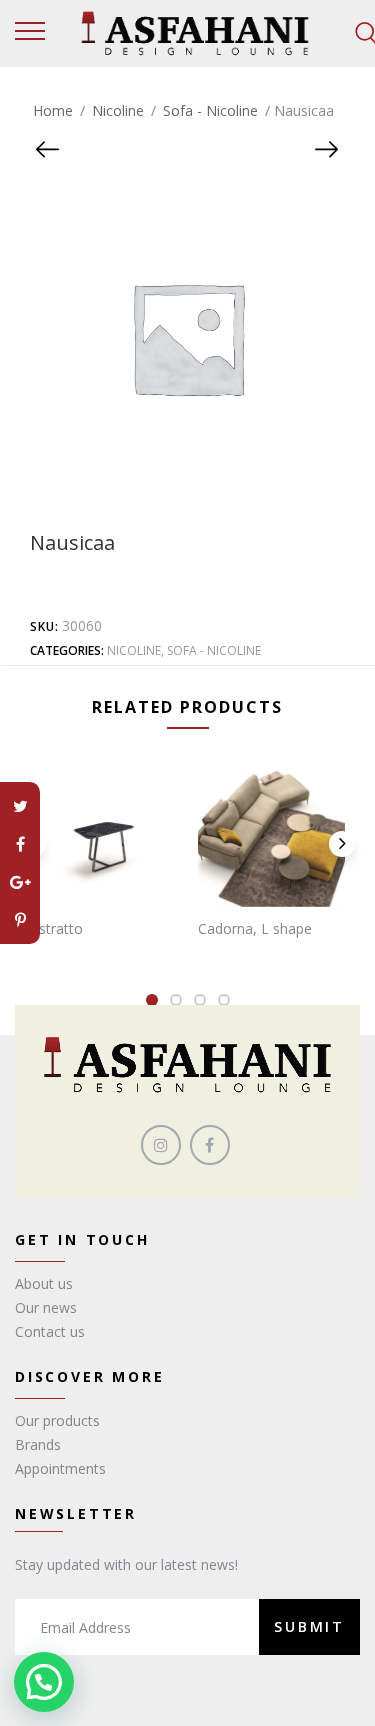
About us (44, 1283)
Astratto (56, 928)
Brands (38, 1444)
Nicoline (118, 110)
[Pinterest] (20, 920)
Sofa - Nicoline (210, 110)
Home (53, 110)
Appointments (60, 1468)
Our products (57, 1420)
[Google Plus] (20, 882)
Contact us (50, 1331)
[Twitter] (20, 806)
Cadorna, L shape (255, 928)
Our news (46, 1307)
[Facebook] (20, 844)
